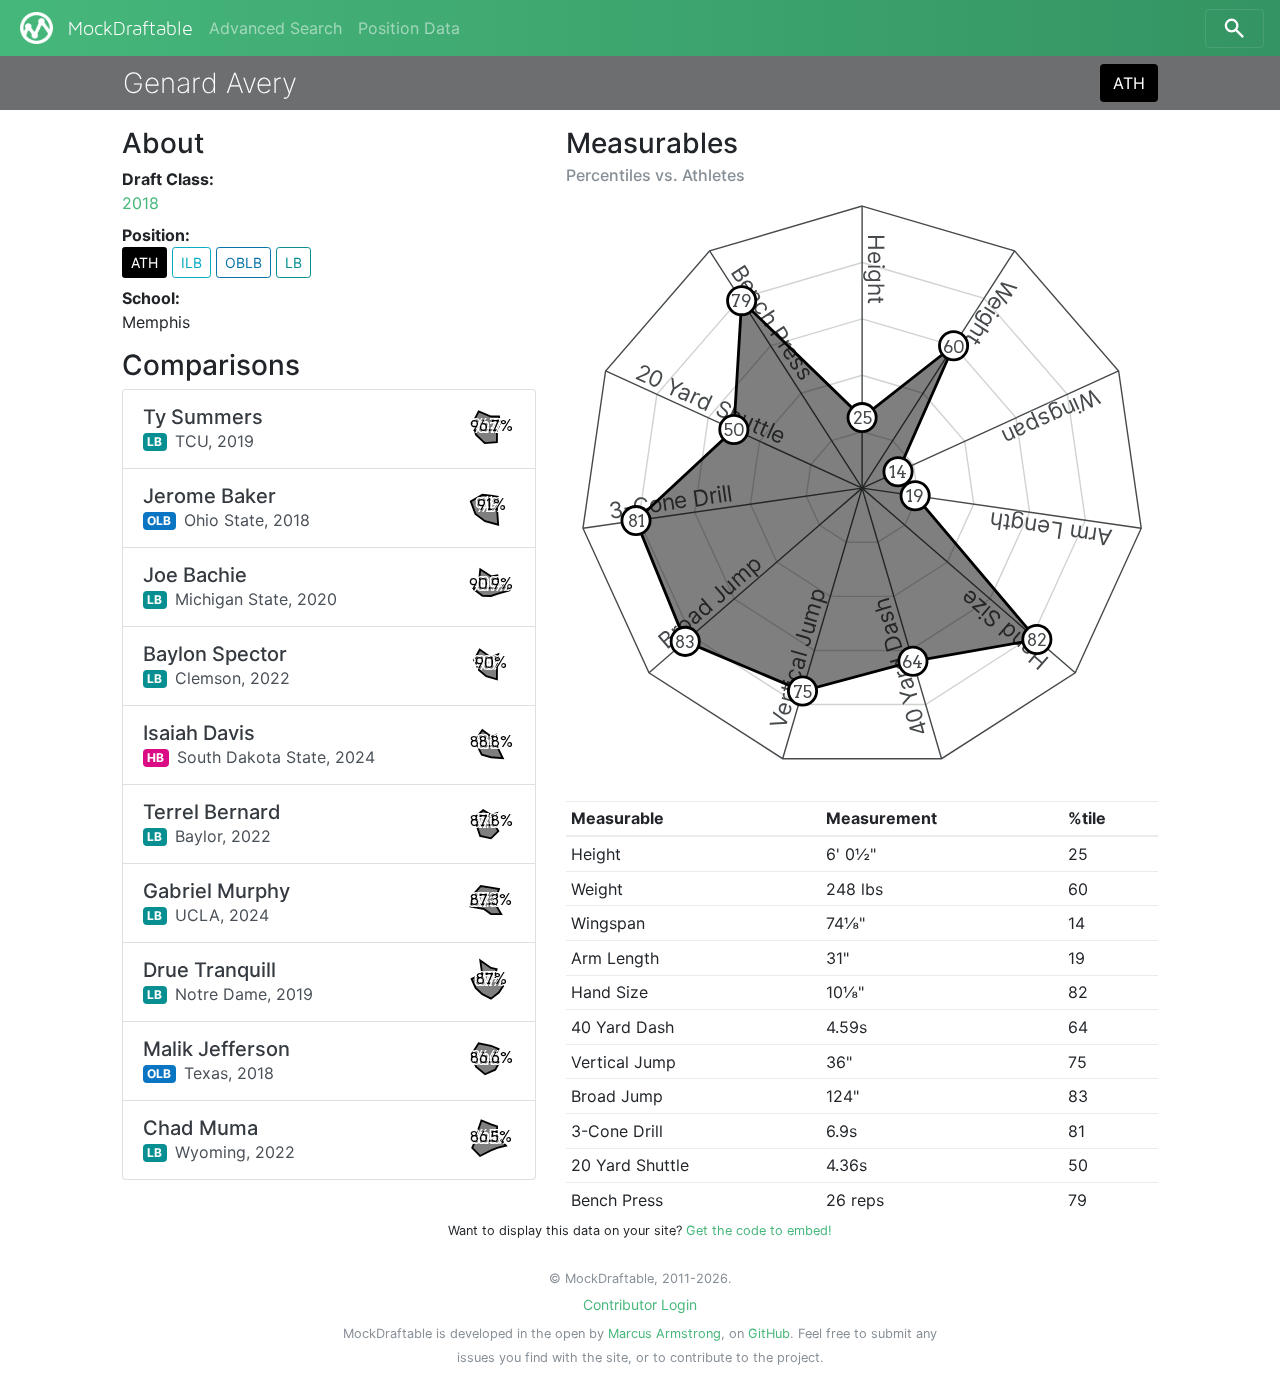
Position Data (409, 28)
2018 (140, 203)
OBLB (243, 262)
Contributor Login (640, 1304)
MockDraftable (130, 29)
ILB (191, 262)
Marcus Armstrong (664, 1333)
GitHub (769, 1333)
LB (293, 262)
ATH (1129, 83)
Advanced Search (275, 28)
